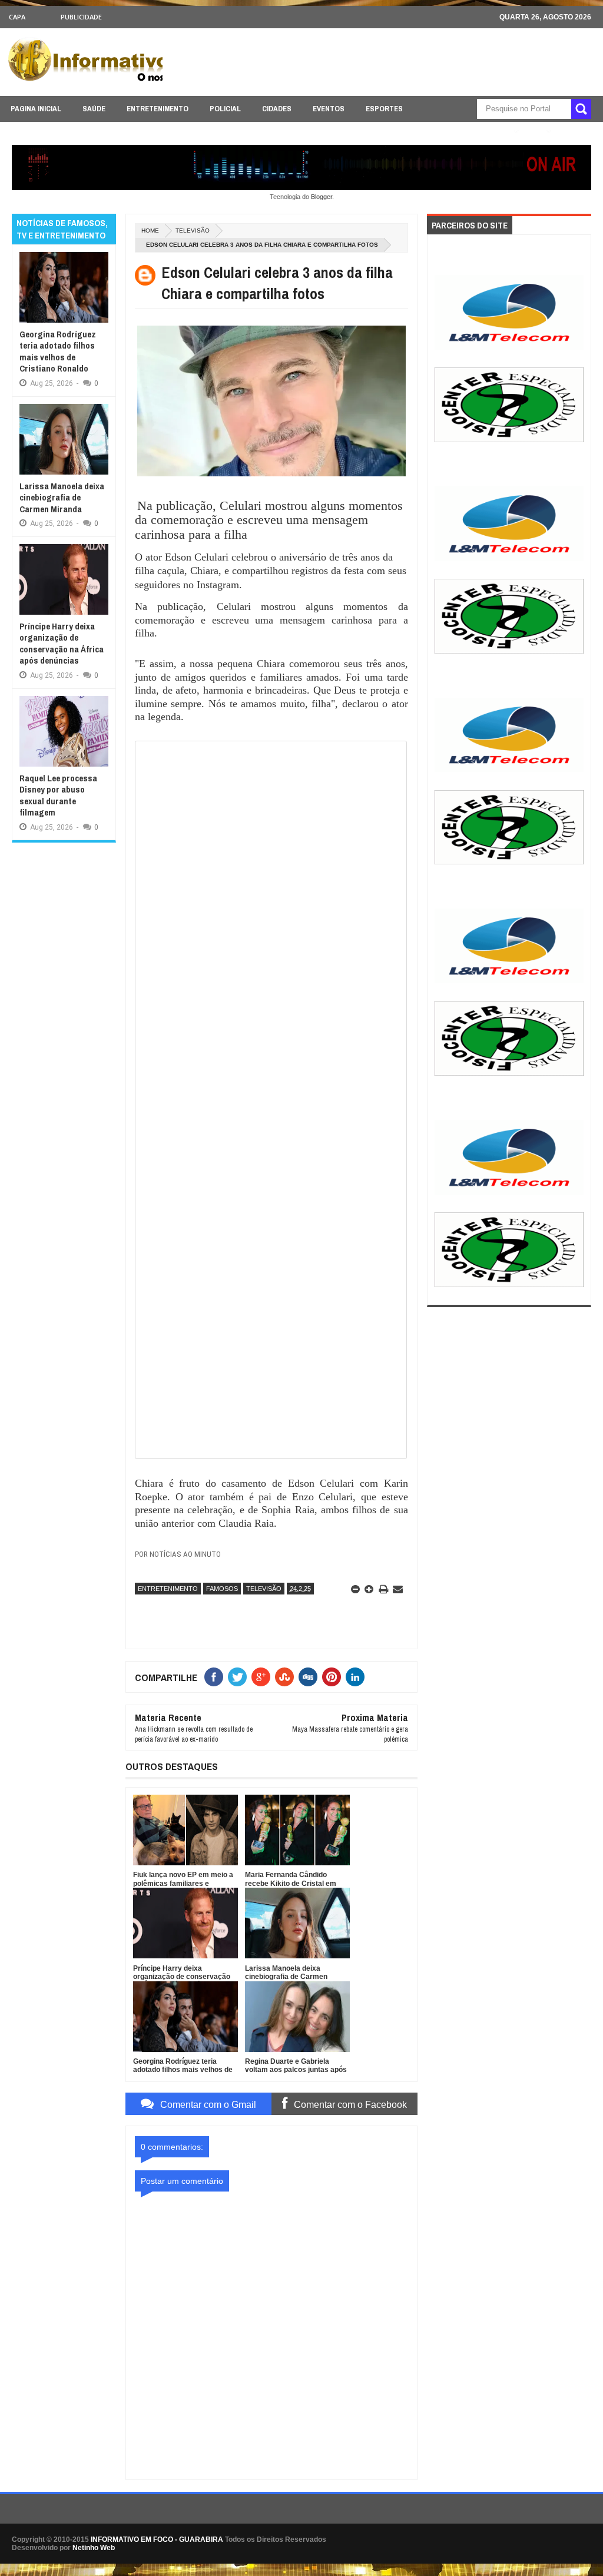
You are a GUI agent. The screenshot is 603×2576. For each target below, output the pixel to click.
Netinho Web (94, 2548)
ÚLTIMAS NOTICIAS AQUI (466, 132)
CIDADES (277, 109)
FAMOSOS (222, 1589)
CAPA (17, 17)
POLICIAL (225, 109)
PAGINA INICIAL (36, 109)
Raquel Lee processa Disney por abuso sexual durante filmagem (58, 795)
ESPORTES (384, 109)
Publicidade (81, 17)
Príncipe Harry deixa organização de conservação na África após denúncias (62, 644)
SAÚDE (94, 109)
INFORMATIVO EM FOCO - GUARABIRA (157, 2539)
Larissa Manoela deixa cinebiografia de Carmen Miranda (62, 498)
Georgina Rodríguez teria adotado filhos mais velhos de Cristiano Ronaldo (58, 352)
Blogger (322, 197)
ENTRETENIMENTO (158, 109)
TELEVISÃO (193, 231)
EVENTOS (329, 109)
